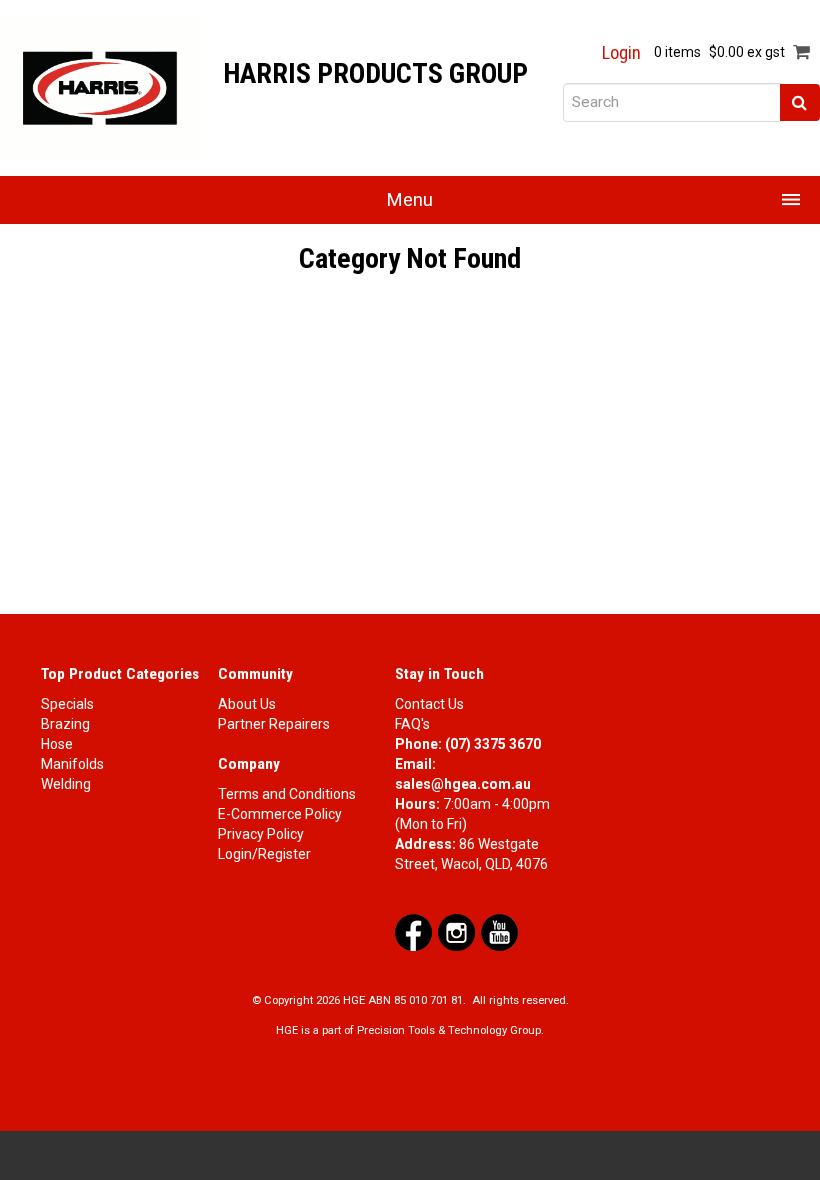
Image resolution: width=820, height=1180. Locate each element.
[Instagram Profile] (456, 931)
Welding (66, 784)
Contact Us (429, 704)
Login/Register (264, 854)
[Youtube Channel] (499, 931)
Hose (57, 744)
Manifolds (72, 764)
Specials (67, 704)
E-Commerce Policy (280, 814)
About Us (247, 704)
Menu (410, 199)
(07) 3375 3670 (493, 744)
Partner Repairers (274, 724)
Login (621, 53)
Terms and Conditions (287, 794)
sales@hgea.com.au (463, 784)
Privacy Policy (261, 834)
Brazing (65, 724)
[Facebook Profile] (413, 931)
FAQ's (412, 724)
